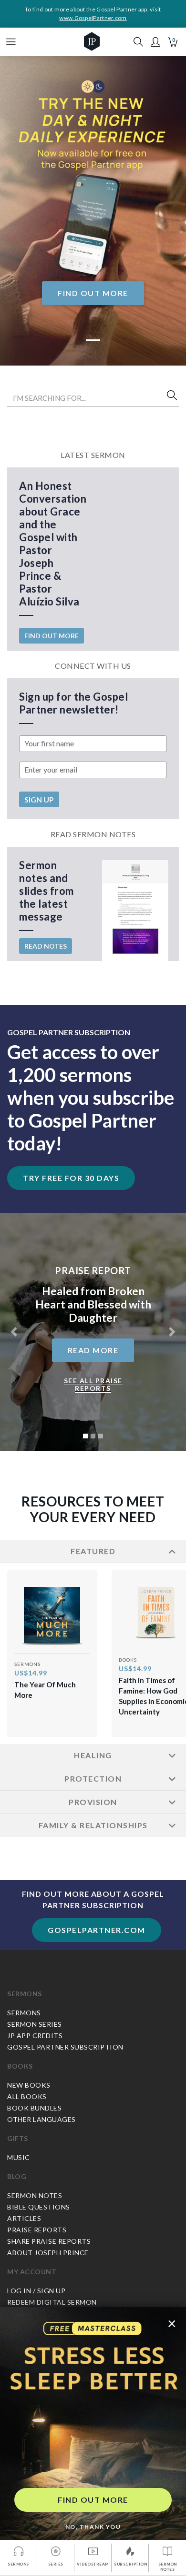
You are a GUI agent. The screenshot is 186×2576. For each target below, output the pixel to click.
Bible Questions (39, 2207)
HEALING (93, 1755)
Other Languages (41, 2119)
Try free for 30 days (71, 1178)
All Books (27, 2096)
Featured (93, 1551)
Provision (93, 1802)
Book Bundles (34, 2108)
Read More (93, 1350)
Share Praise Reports (49, 2241)
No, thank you (93, 2527)
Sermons (25, 1994)
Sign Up (39, 799)
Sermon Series (35, 2024)
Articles (24, 2218)
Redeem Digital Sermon (52, 2302)
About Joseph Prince (48, 2253)
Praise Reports (37, 2230)
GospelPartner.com (97, 1930)
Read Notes (46, 946)
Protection (93, 1778)
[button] (155, 42)
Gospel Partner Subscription (65, 2047)
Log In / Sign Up (36, 2291)
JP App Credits (35, 2036)
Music (19, 2157)
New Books (29, 2085)
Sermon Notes (35, 2195)
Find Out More (93, 293)
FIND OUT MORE (93, 2500)
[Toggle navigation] (11, 42)
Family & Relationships (93, 1825)
